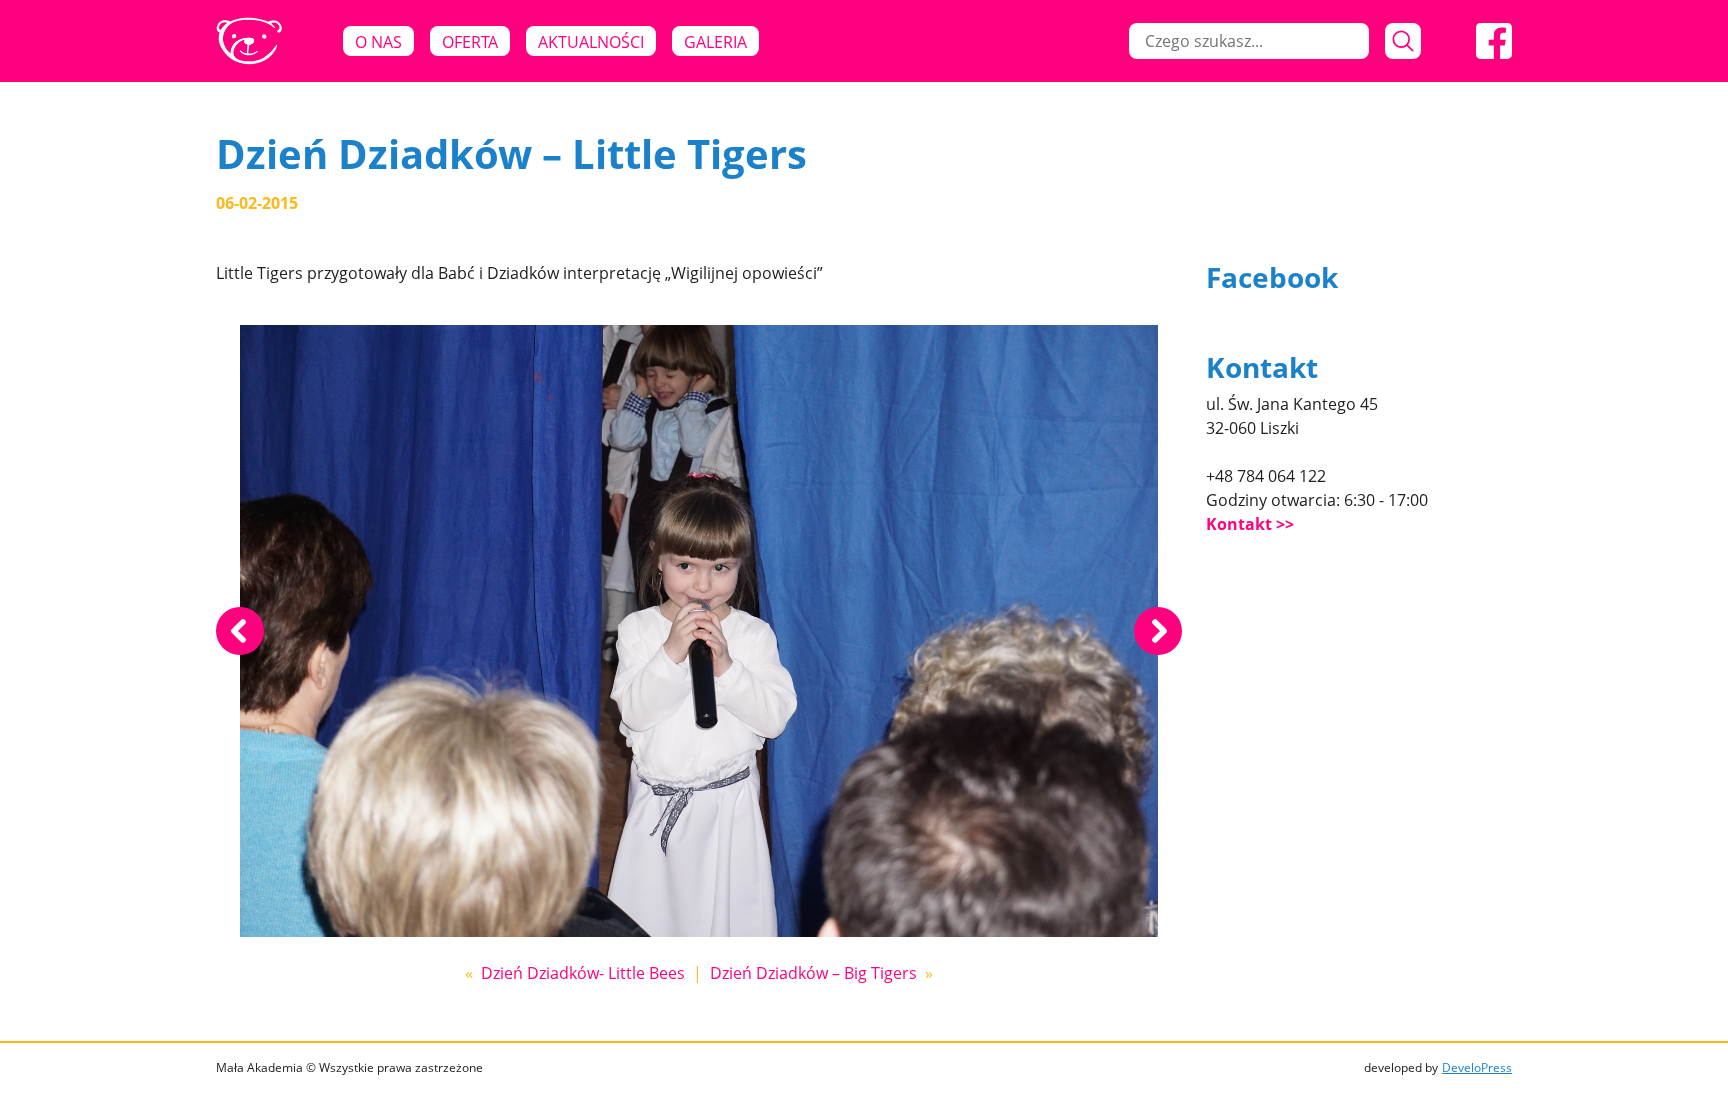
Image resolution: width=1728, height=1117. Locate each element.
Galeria (715, 42)
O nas (378, 42)
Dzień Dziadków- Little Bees (583, 973)
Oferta (470, 42)
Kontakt (1239, 524)
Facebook (1272, 277)
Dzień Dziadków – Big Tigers (813, 973)
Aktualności (591, 42)
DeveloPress (1477, 1067)
